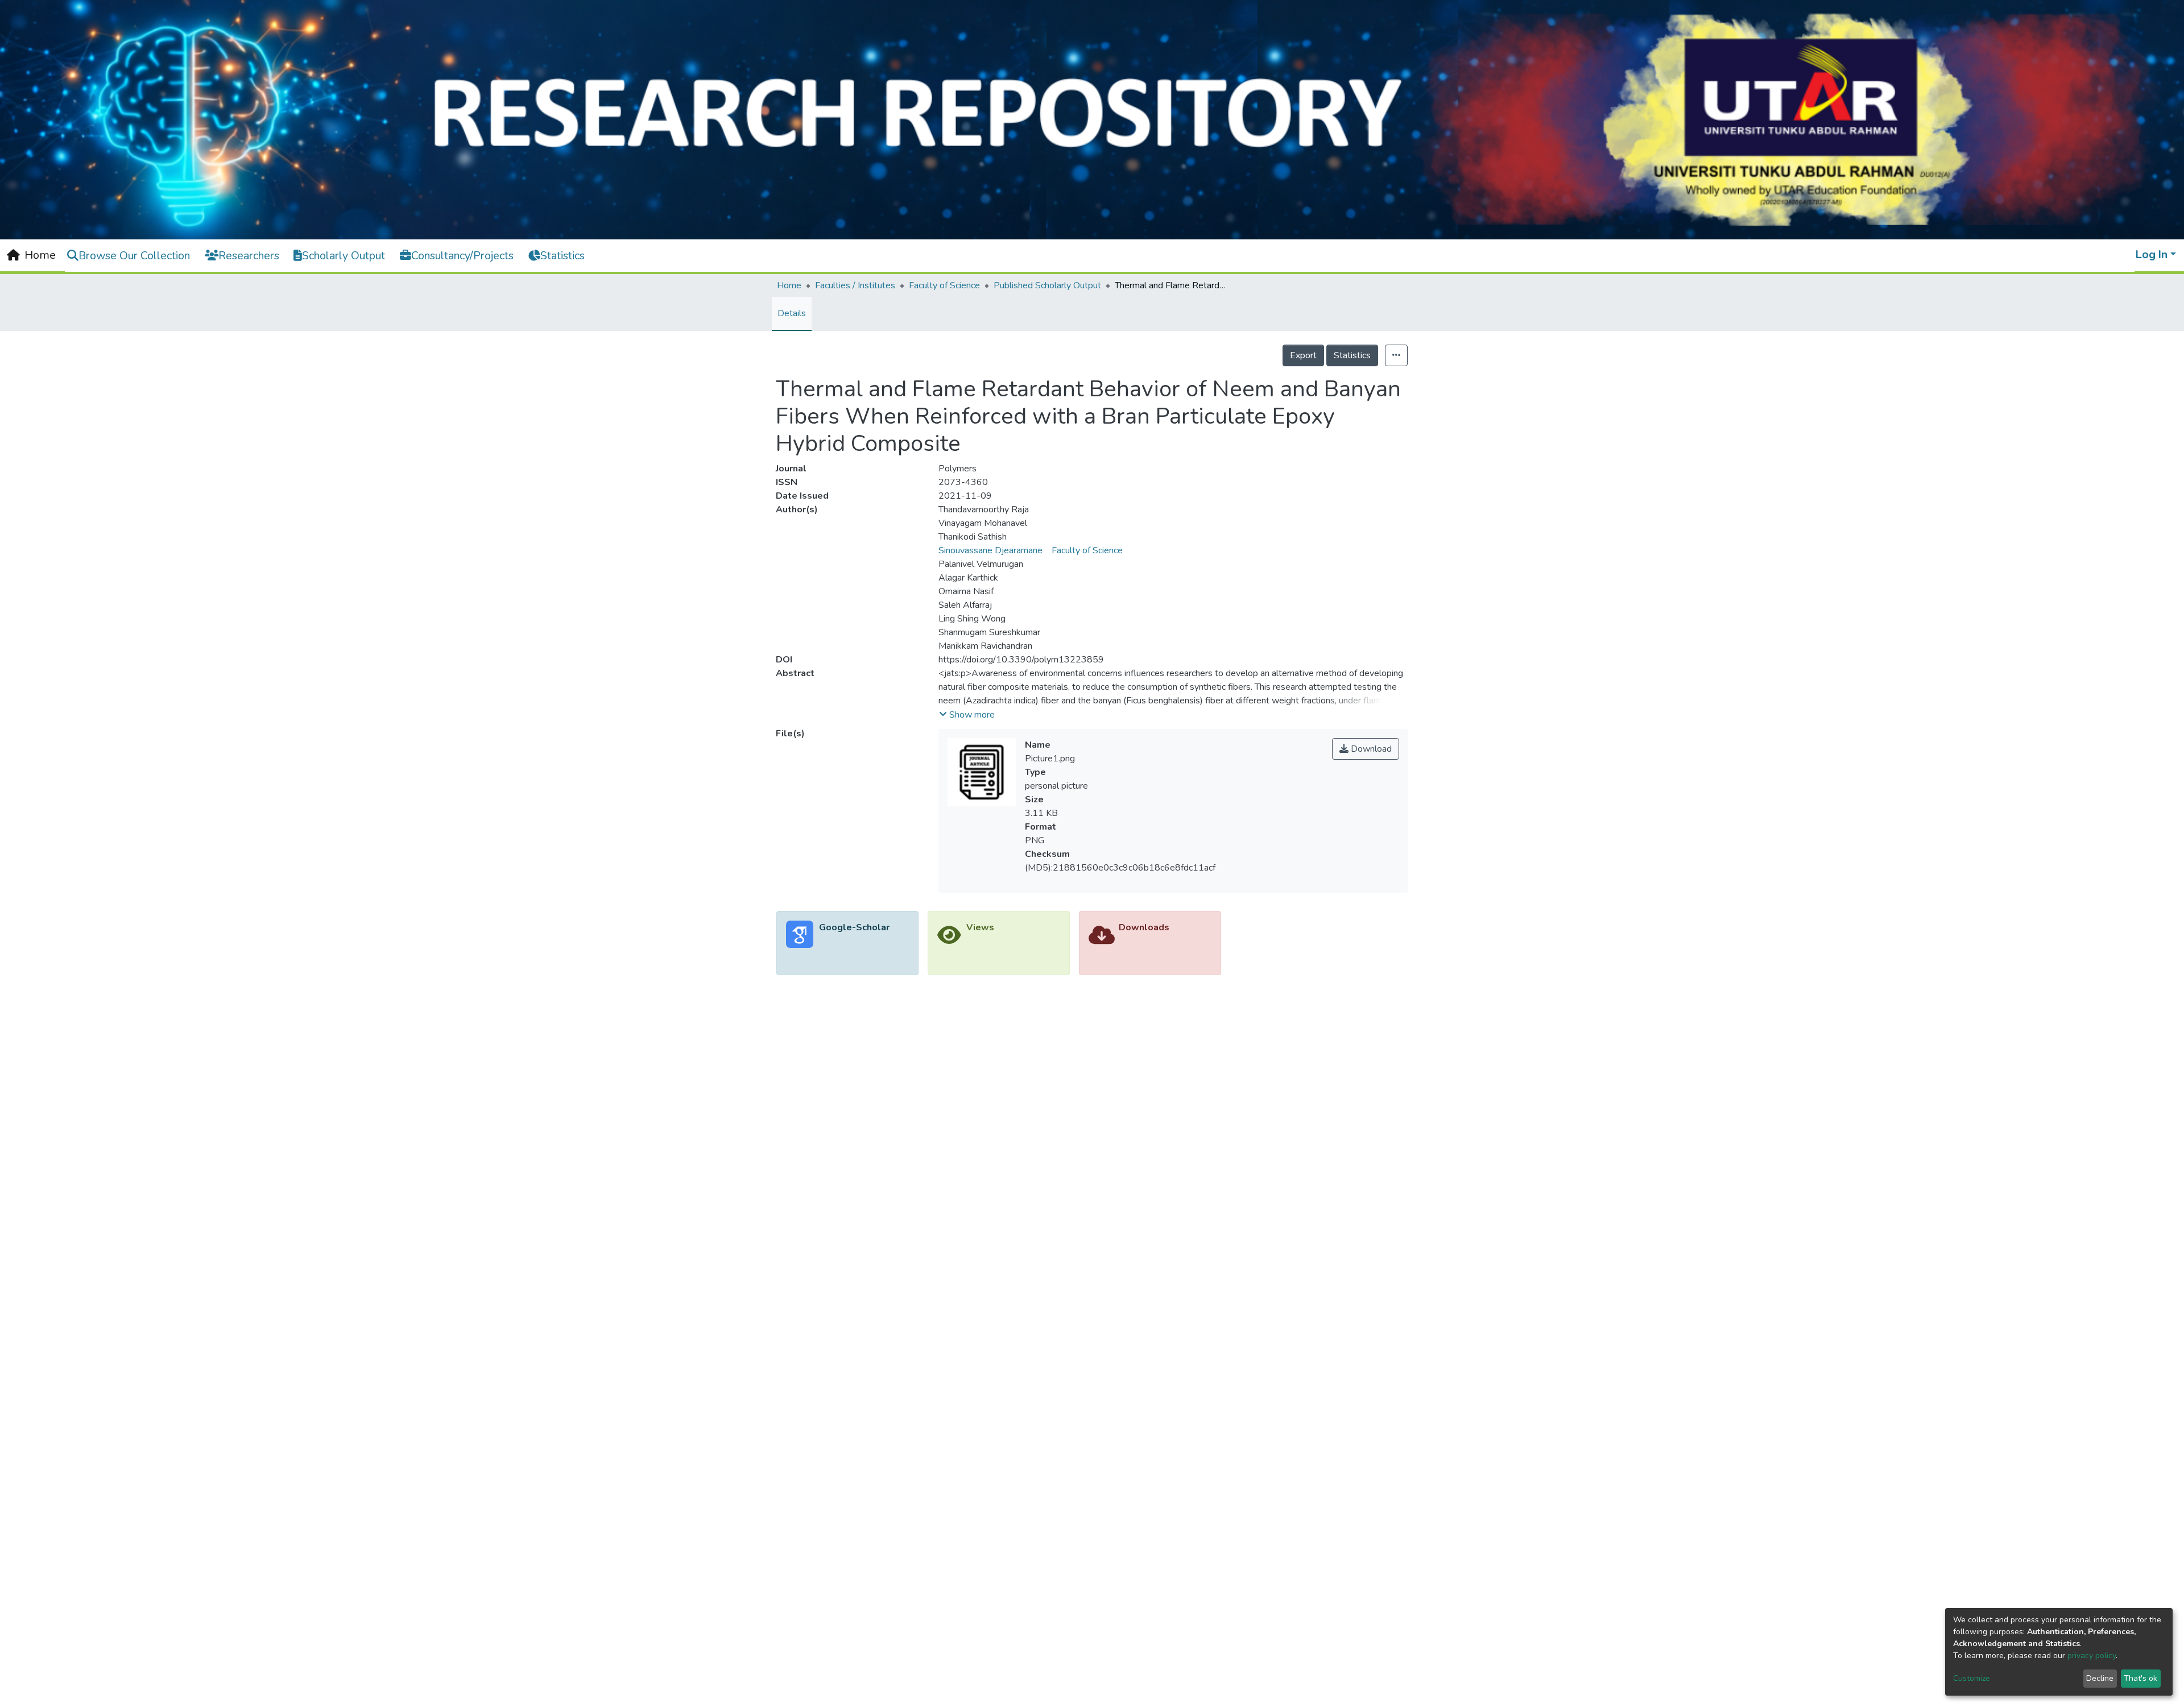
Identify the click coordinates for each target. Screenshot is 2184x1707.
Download (1370, 749)
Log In (2152, 254)
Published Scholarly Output (1047, 285)
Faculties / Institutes (855, 285)
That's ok (2140, 1678)
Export (1303, 355)
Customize (1972, 1678)
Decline (2100, 1678)
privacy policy (2092, 1656)
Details (792, 313)
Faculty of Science (944, 285)
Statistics (1352, 355)
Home (789, 285)
